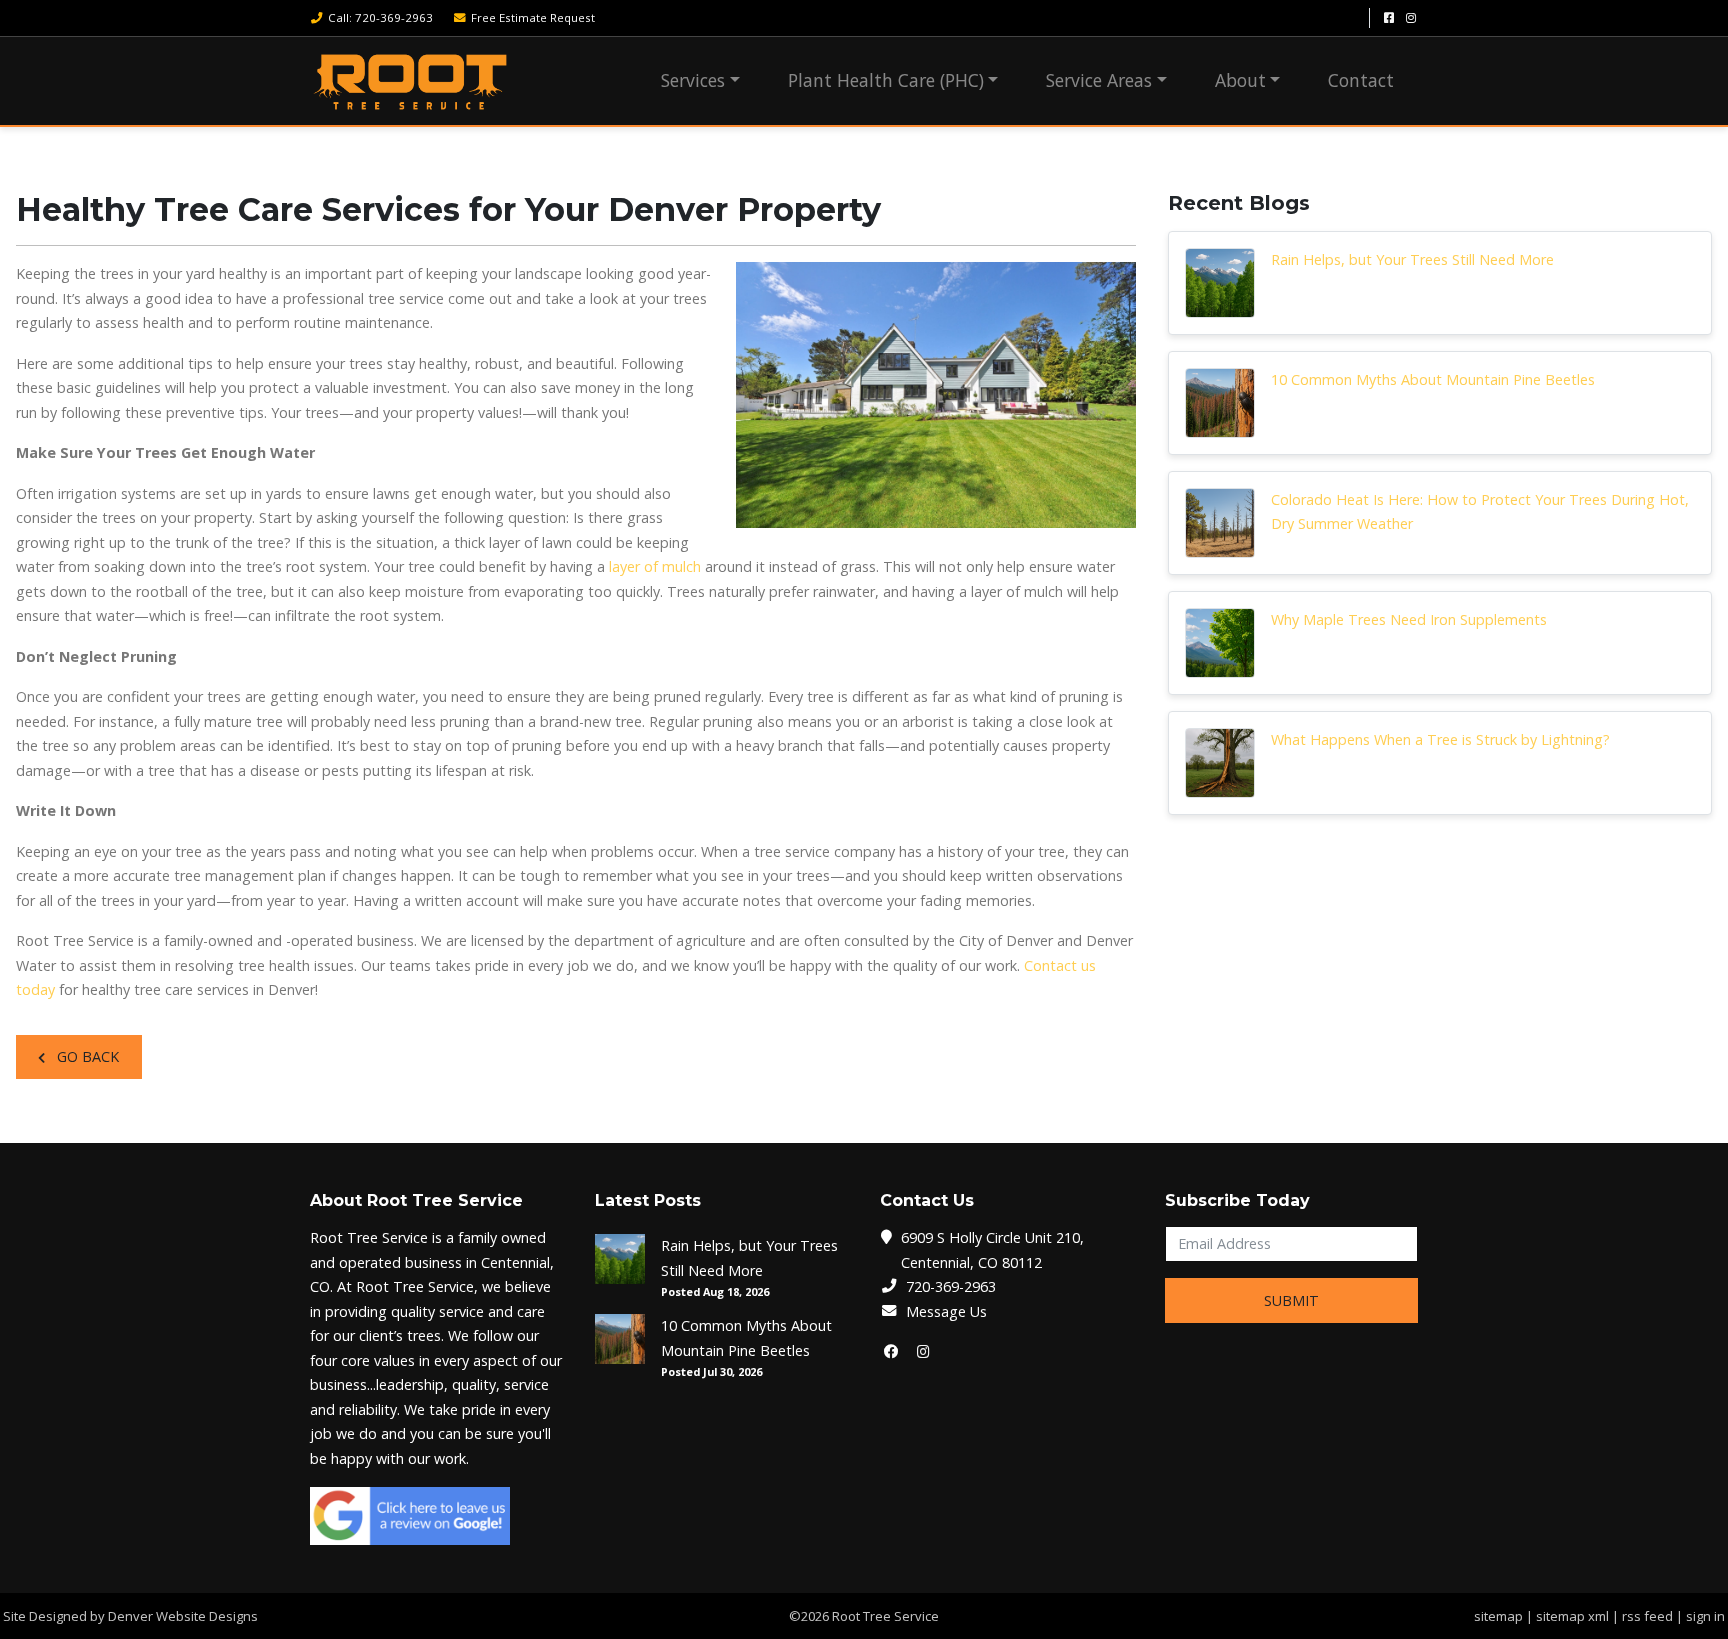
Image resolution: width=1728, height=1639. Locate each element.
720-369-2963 (951, 1286)
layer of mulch (655, 566)
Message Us (946, 1311)
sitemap (1498, 1616)
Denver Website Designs (183, 1616)
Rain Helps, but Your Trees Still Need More (1412, 259)
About (1240, 80)
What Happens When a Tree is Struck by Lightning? (1440, 739)
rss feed (1647, 1616)
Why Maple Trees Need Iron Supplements (1409, 619)
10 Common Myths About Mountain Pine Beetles (1433, 379)
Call (380, 17)
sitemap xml (1572, 1616)
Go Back (86, 1056)
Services (693, 80)
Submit (1291, 1300)
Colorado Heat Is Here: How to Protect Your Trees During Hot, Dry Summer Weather (1480, 511)
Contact (1361, 80)
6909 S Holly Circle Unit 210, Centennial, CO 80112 (992, 1249)
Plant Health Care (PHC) (886, 80)
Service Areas (1099, 80)
